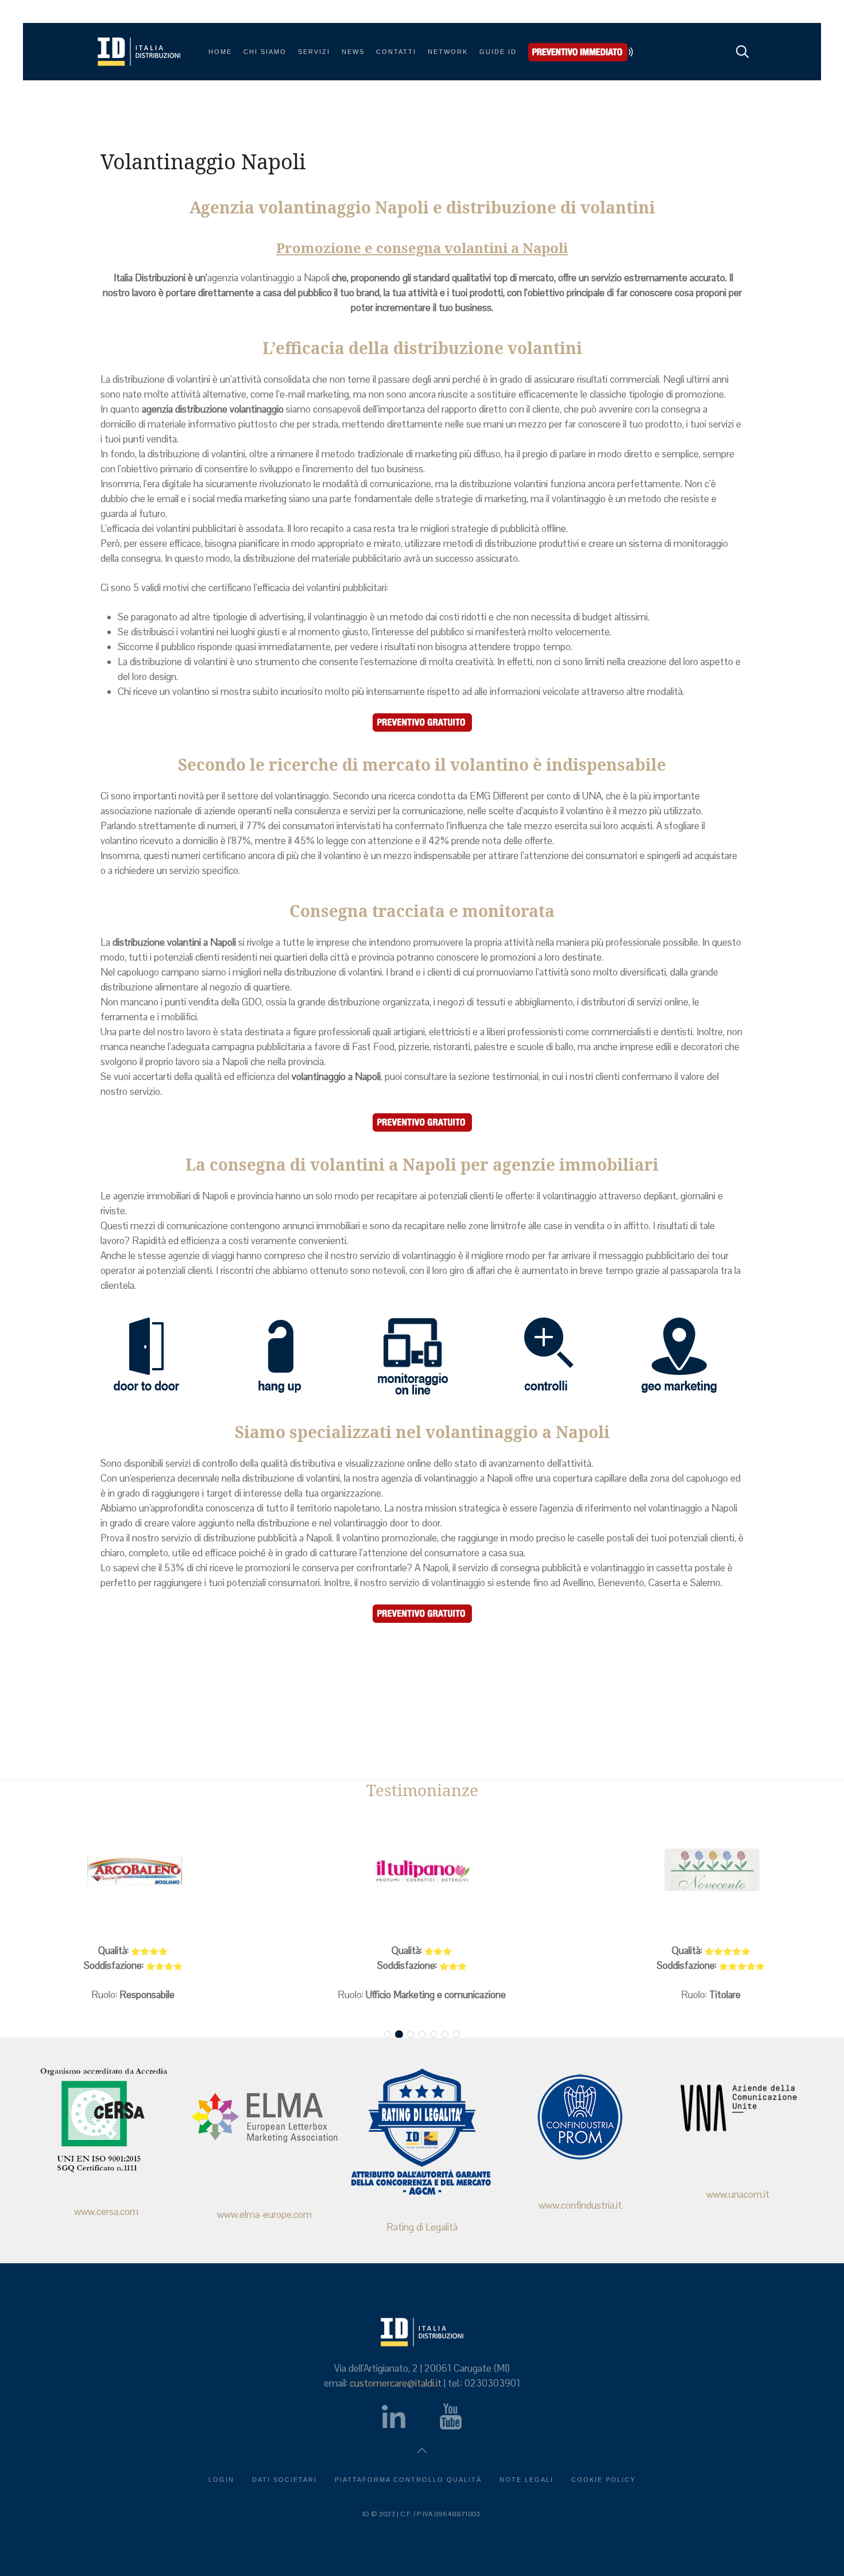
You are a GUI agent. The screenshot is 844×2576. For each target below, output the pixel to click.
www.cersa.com (106, 2212)
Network (448, 52)
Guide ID (498, 52)
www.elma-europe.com (264, 2214)
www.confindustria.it (580, 2205)
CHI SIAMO (265, 52)
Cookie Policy (603, 2480)
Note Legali (526, 2480)
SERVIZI (314, 52)
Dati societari (284, 2480)
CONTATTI (396, 52)
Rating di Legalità (422, 2227)
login (221, 2480)
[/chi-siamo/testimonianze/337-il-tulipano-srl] (422, 1871)
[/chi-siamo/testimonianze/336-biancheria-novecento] (711, 1871)
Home (220, 52)
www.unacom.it (738, 2194)
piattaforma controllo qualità (408, 2480)
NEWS (353, 52)
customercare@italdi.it (396, 2383)
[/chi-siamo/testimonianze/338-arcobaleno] (133, 1871)
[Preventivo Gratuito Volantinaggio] (422, 722)
